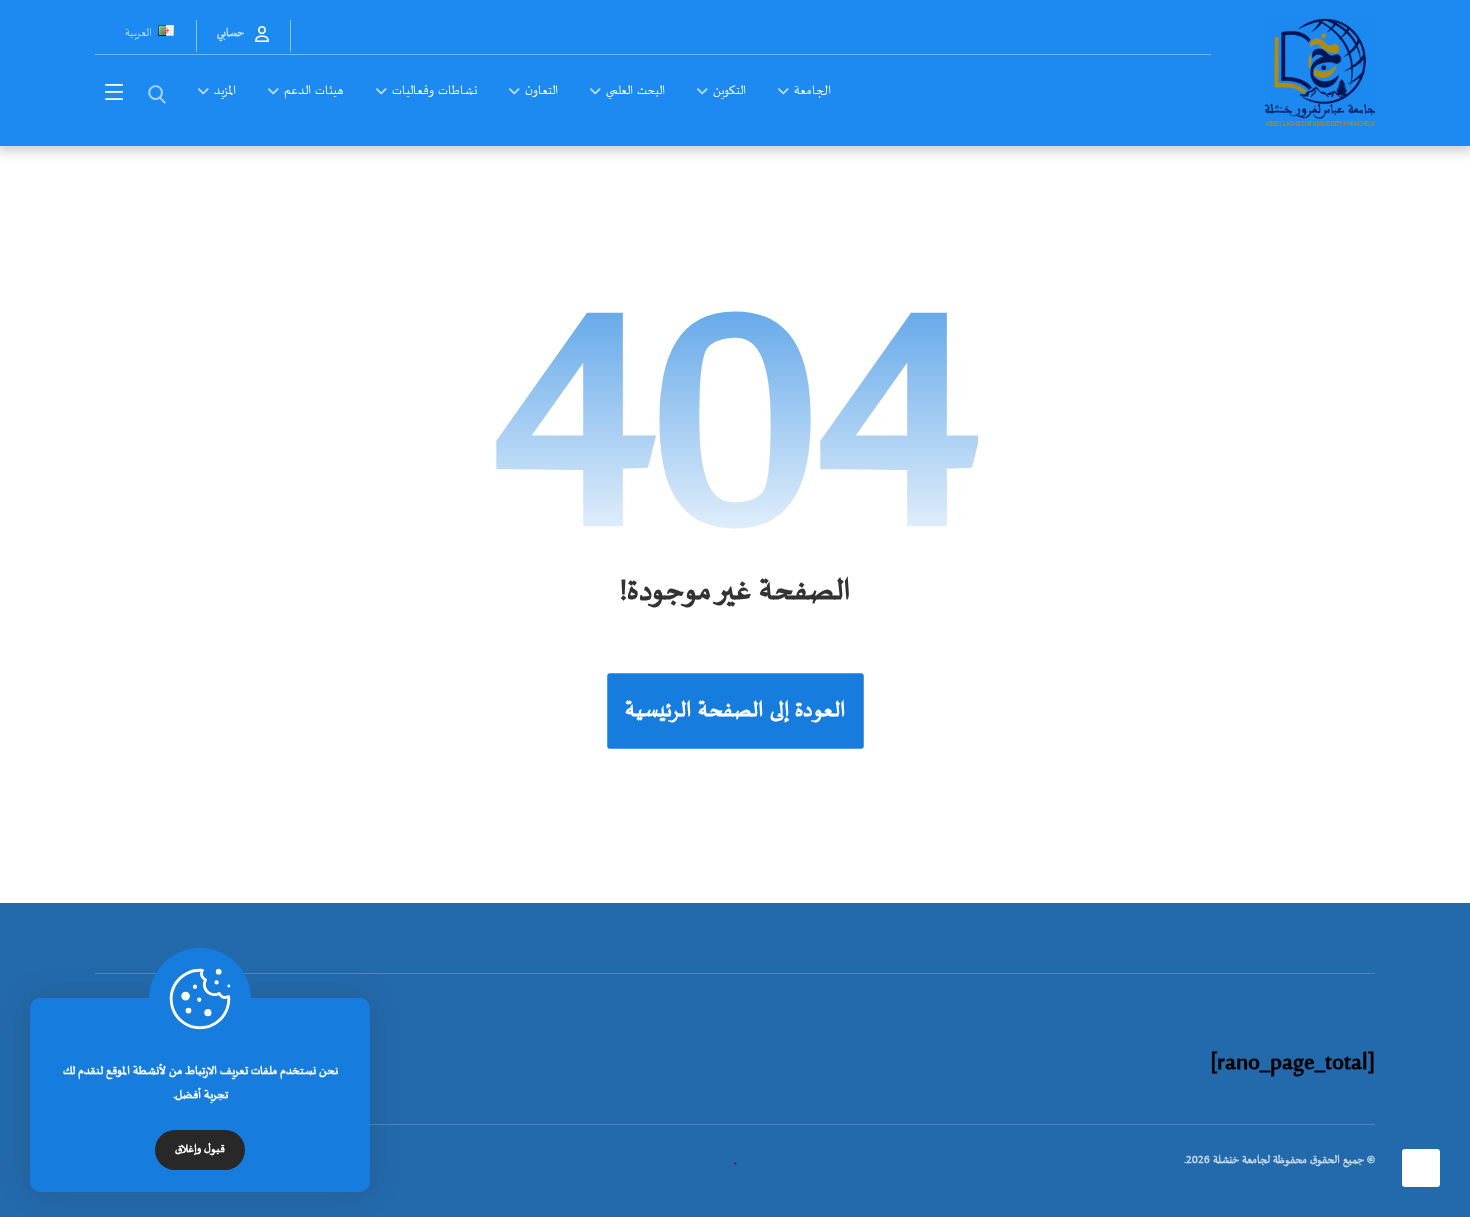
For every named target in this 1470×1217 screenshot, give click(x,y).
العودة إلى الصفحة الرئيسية (735, 710)
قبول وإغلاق (200, 1150)
